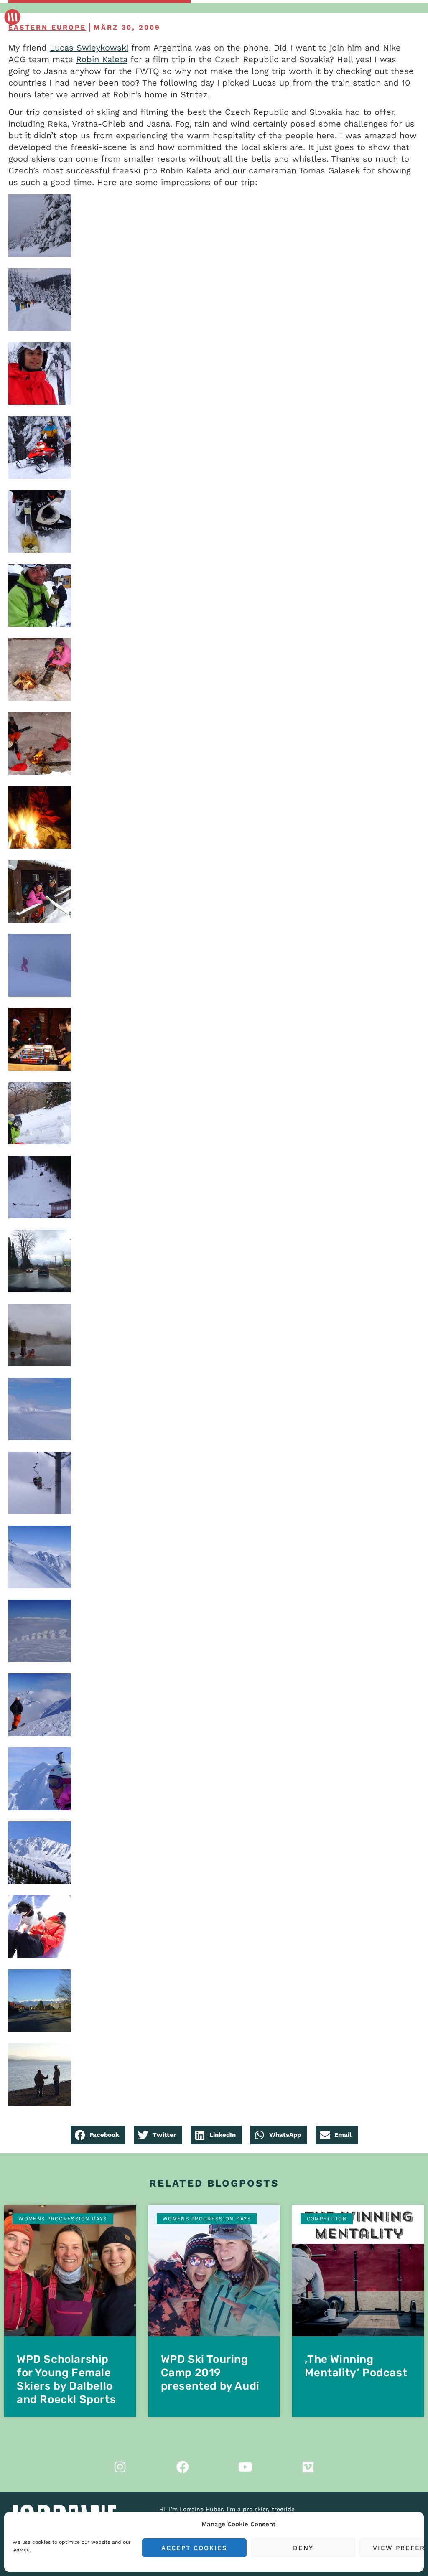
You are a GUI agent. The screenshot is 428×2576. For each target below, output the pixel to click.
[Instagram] (120, 2467)
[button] (98, 2135)
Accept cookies (194, 2548)
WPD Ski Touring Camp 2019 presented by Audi (210, 2373)
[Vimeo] (308, 2467)
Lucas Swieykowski (89, 48)
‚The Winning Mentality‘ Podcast (356, 2366)
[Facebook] (183, 2467)
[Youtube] (245, 2467)
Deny (303, 2548)
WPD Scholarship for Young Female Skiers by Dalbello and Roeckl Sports (66, 2379)
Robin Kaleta (102, 59)
